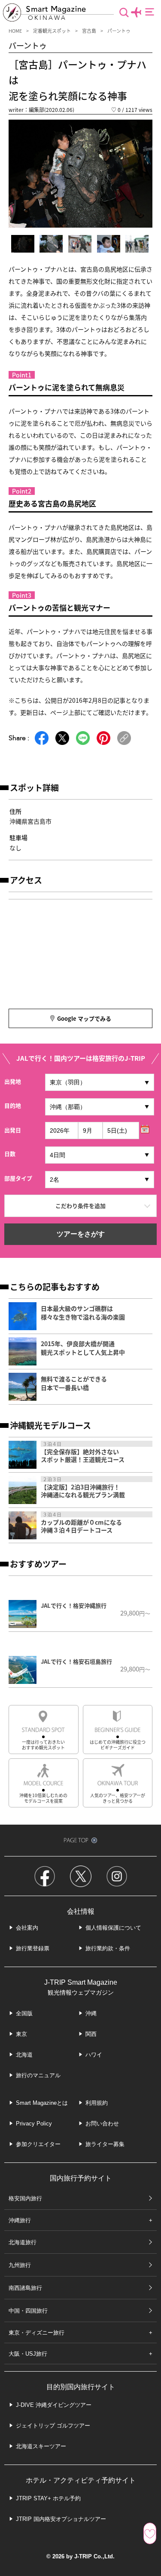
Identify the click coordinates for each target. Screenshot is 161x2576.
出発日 (13, 1130)
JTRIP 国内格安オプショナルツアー (61, 2519)
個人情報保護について (113, 1928)
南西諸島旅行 (25, 2288)
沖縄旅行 (20, 2220)
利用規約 (97, 2103)
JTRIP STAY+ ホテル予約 (48, 2498)
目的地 (13, 1105)
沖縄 (91, 2013)
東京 (21, 2034)
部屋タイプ (18, 1178)
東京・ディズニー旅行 (36, 2333)
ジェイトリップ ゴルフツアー (53, 2426)
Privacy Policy (34, 2124)
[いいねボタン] (150, 2533)
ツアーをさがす (81, 1234)
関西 (91, 2034)
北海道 (24, 2055)
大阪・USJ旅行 (28, 2354)
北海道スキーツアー (41, 2446)
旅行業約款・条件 (108, 1948)
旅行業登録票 (33, 1948)
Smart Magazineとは (42, 2103)
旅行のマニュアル (38, 2075)
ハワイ (94, 2055)
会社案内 (27, 1928)
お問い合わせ (102, 2124)
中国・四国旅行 (28, 2311)
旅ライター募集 (105, 2144)
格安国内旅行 (25, 2198)
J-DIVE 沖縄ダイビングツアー (54, 2405)
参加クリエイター (38, 2144)
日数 (10, 1154)
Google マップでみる (84, 1018)
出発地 (13, 1081)
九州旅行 (20, 2265)
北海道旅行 (23, 2242)
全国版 (24, 2013)
